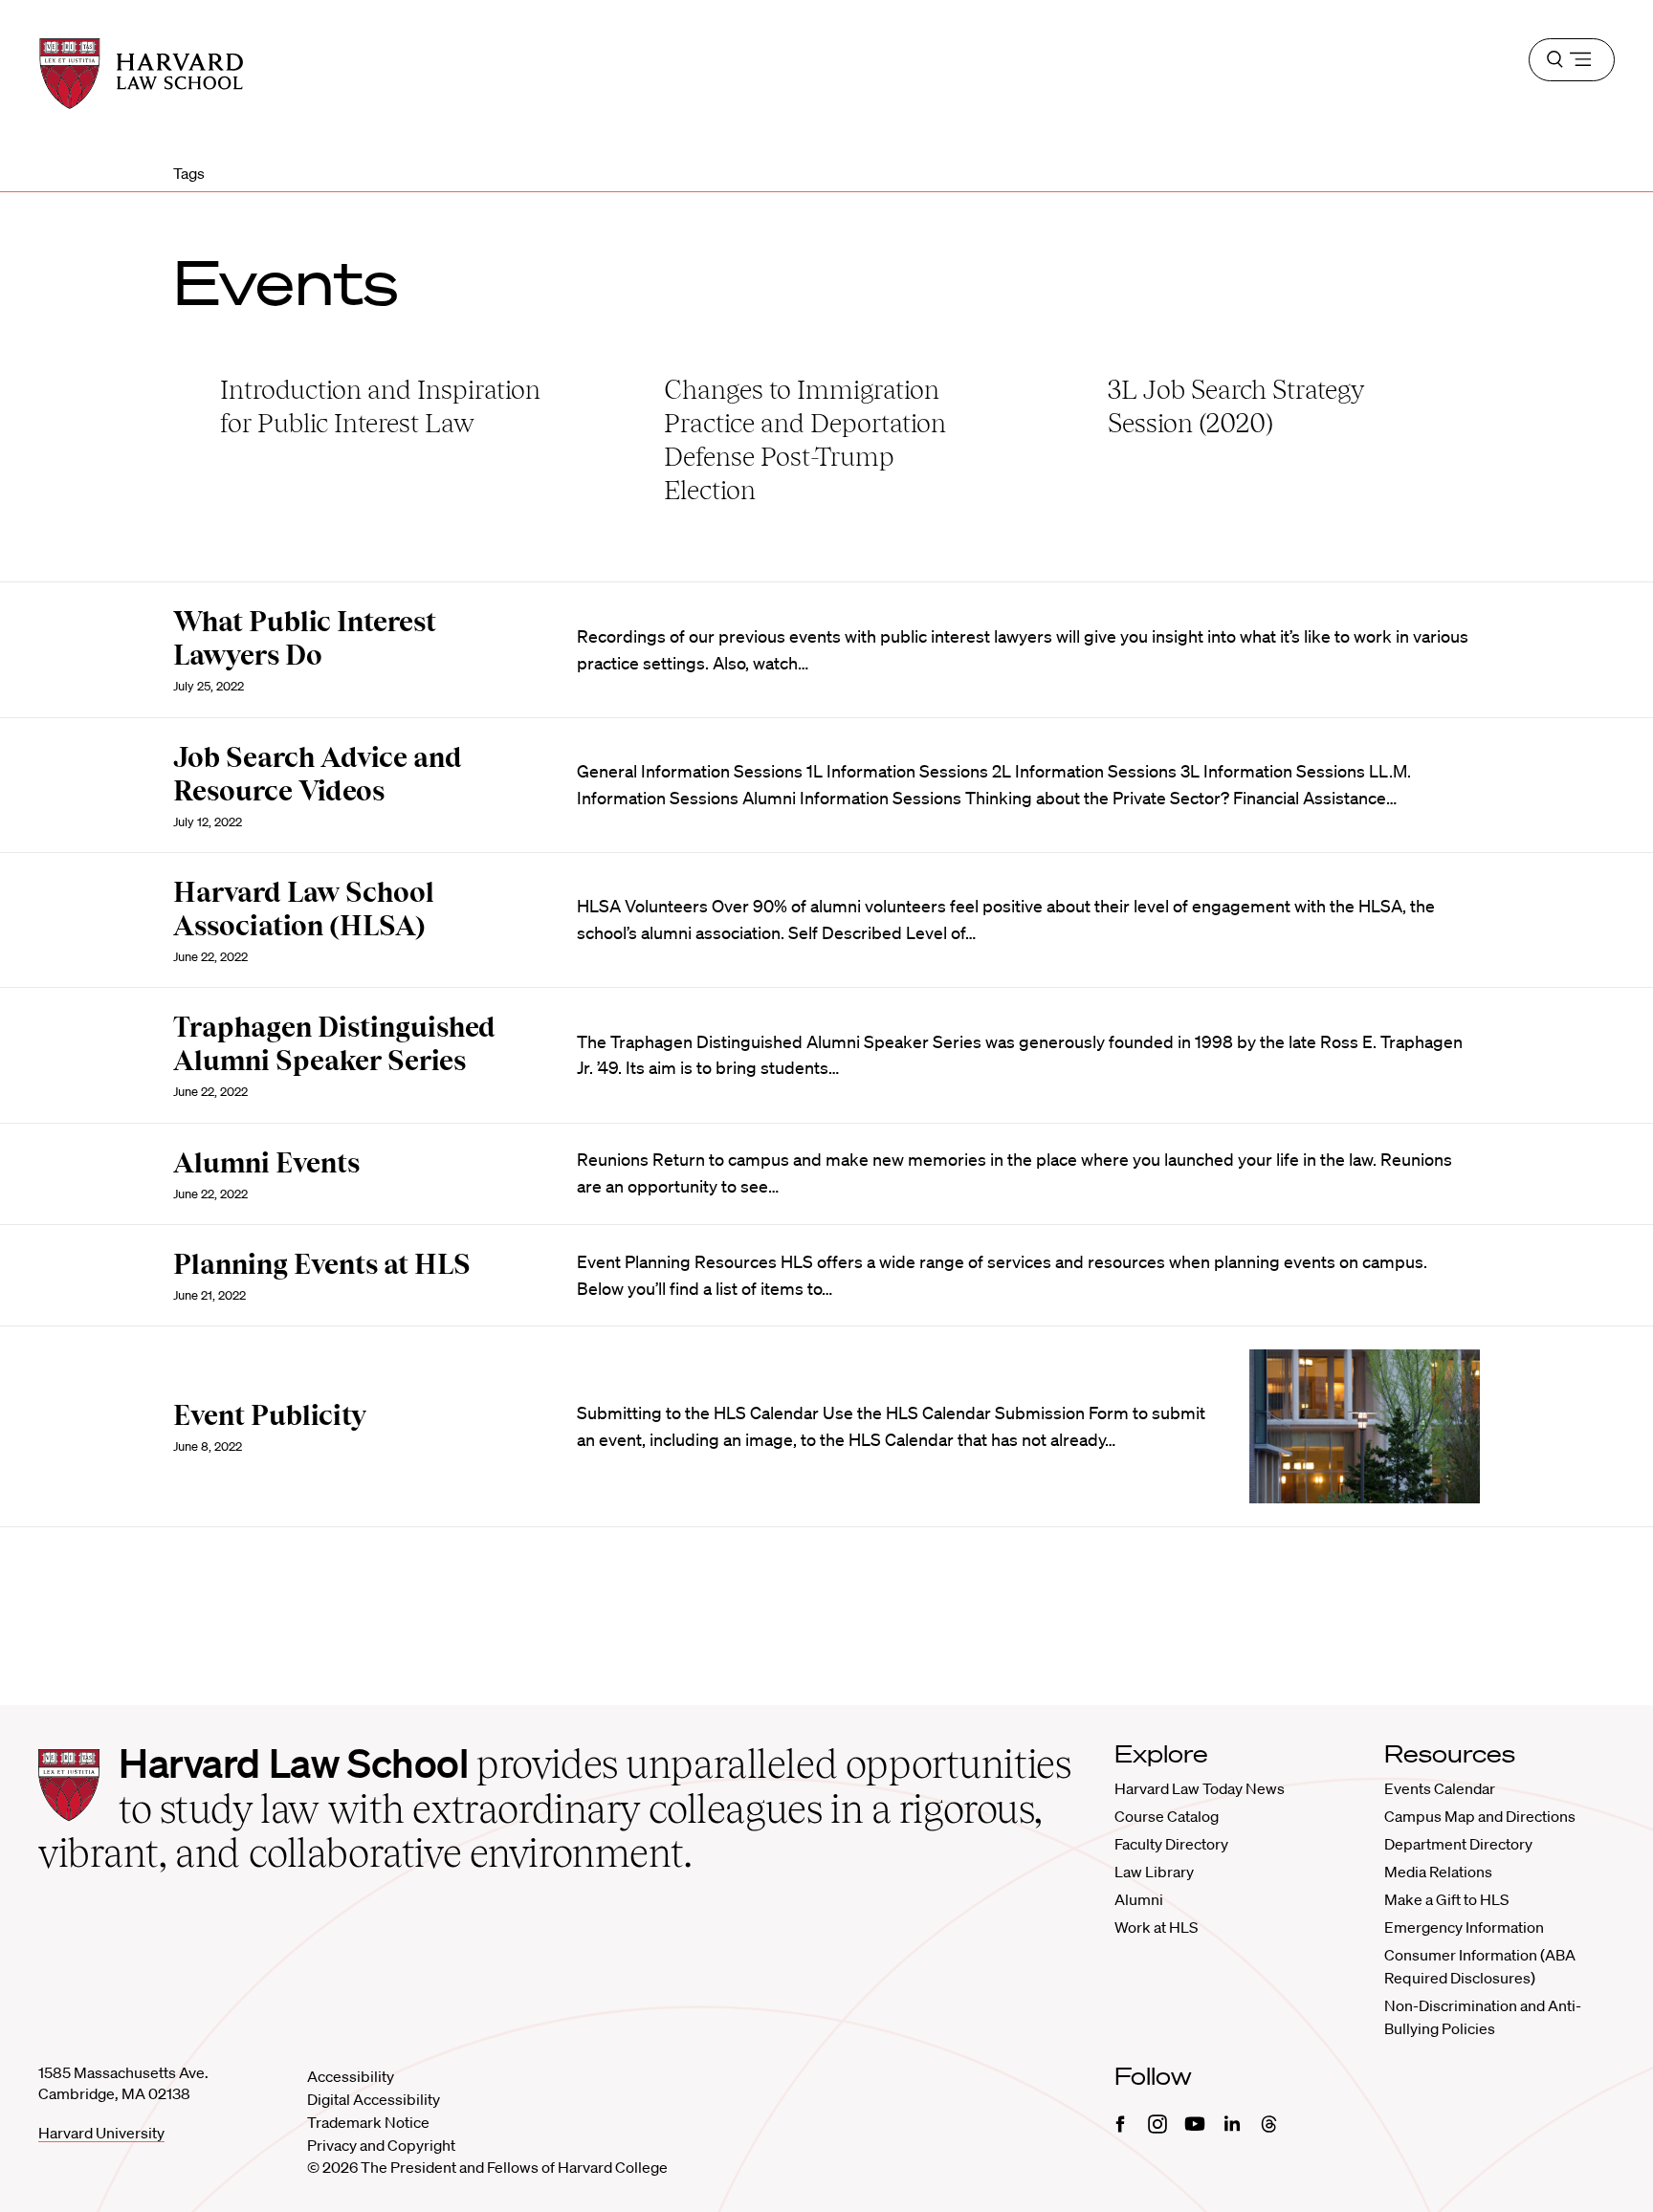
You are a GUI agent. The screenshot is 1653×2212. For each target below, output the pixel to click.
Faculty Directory (1171, 1844)
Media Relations (1438, 1872)
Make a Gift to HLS (1446, 1899)
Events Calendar (1440, 1788)
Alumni (1139, 1899)
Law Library (1154, 1872)
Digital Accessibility (374, 2099)
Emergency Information (1464, 1927)
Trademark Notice (368, 2122)
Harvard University (101, 2133)
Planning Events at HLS (322, 1264)
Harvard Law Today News (1200, 1788)
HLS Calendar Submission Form (1007, 1413)
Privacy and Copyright (381, 2145)
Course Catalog (1167, 1816)
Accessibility (351, 2076)
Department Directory (1458, 1844)
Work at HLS (1156, 1927)
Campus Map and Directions (1480, 1816)
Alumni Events (266, 1163)
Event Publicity (270, 1415)
